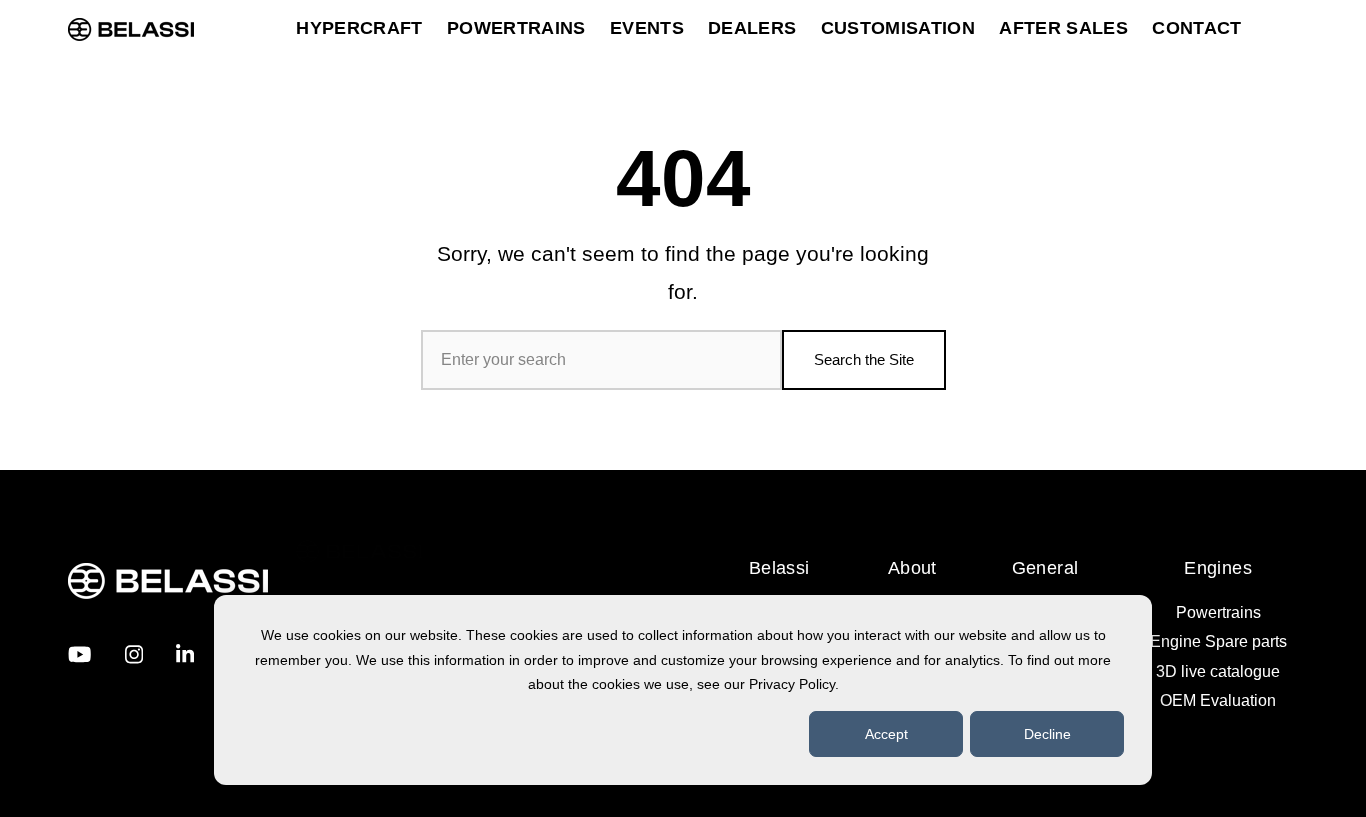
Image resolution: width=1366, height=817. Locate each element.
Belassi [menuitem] (779, 568)
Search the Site (864, 359)
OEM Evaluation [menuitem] (1218, 700)
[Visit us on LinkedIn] (185, 654)
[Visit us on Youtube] (79, 654)
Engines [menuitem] (1218, 568)
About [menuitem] (912, 568)
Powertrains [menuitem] (1218, 612)
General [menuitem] (1045, 568)
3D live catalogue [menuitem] (1218, 671)
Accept (886, 734)
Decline (1047, 734)
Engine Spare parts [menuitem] (1218, 641)
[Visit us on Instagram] (134, 654)
